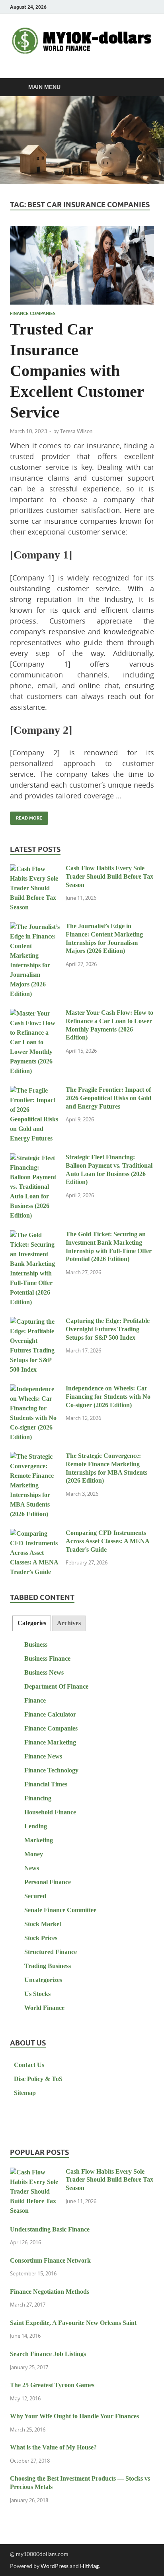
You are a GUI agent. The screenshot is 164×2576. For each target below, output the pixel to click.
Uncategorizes (43, 1980)
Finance (35, 1700)
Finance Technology (51, 1770)
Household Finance (50, 1812)
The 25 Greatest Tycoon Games (52, 2385)
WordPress (55, 2566)
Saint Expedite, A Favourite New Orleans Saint (73, 2323)
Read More (26, 816)
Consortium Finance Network (50, 2260)
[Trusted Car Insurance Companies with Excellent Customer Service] (82, 265)
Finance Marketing (50, 1742)
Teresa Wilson (76, 431)
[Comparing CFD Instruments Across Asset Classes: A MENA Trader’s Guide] (35, 1534)
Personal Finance (48, 1882)
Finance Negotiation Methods (50, 2292)
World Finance (44, 2008)
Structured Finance (51, 1952)
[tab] (31, 1623)
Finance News (43, 1756)
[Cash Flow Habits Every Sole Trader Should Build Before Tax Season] (35, 869)
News (32, 1868)
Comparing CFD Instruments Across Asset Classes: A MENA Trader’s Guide (107, 1541)
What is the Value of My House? (53, 2447)
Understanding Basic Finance (50, 2229)
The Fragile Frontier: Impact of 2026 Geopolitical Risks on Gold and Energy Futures (108, 1098)
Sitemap (25, 2093)
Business (36, 1644)
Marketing (39, 1840)
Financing (38, 1798)
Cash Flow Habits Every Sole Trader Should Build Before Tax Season (109, 876)
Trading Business (48, 1966)
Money (34, 1854)
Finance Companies (33, 313)
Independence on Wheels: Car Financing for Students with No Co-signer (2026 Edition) (108, 1397)
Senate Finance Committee (60, 1910)
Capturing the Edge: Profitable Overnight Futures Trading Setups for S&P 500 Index (108, 1329)
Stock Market (43, 1924)
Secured (35, 1896)
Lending (36, 1826)
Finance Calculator (50, 1714)
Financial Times (46, 1784)
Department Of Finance (56, 1686)
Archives (69, 1623)
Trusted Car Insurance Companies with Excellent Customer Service (77, 371)
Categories (32, 1623)
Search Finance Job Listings (48, 2354)
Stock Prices (41, 1938)
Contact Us (29, 2065)
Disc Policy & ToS (38, 2079)
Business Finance (47, 1658)
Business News (44, 1672)
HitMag (89, 2566)
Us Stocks (37, 1994)
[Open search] (144, 87)
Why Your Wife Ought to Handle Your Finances (74, 2416)
